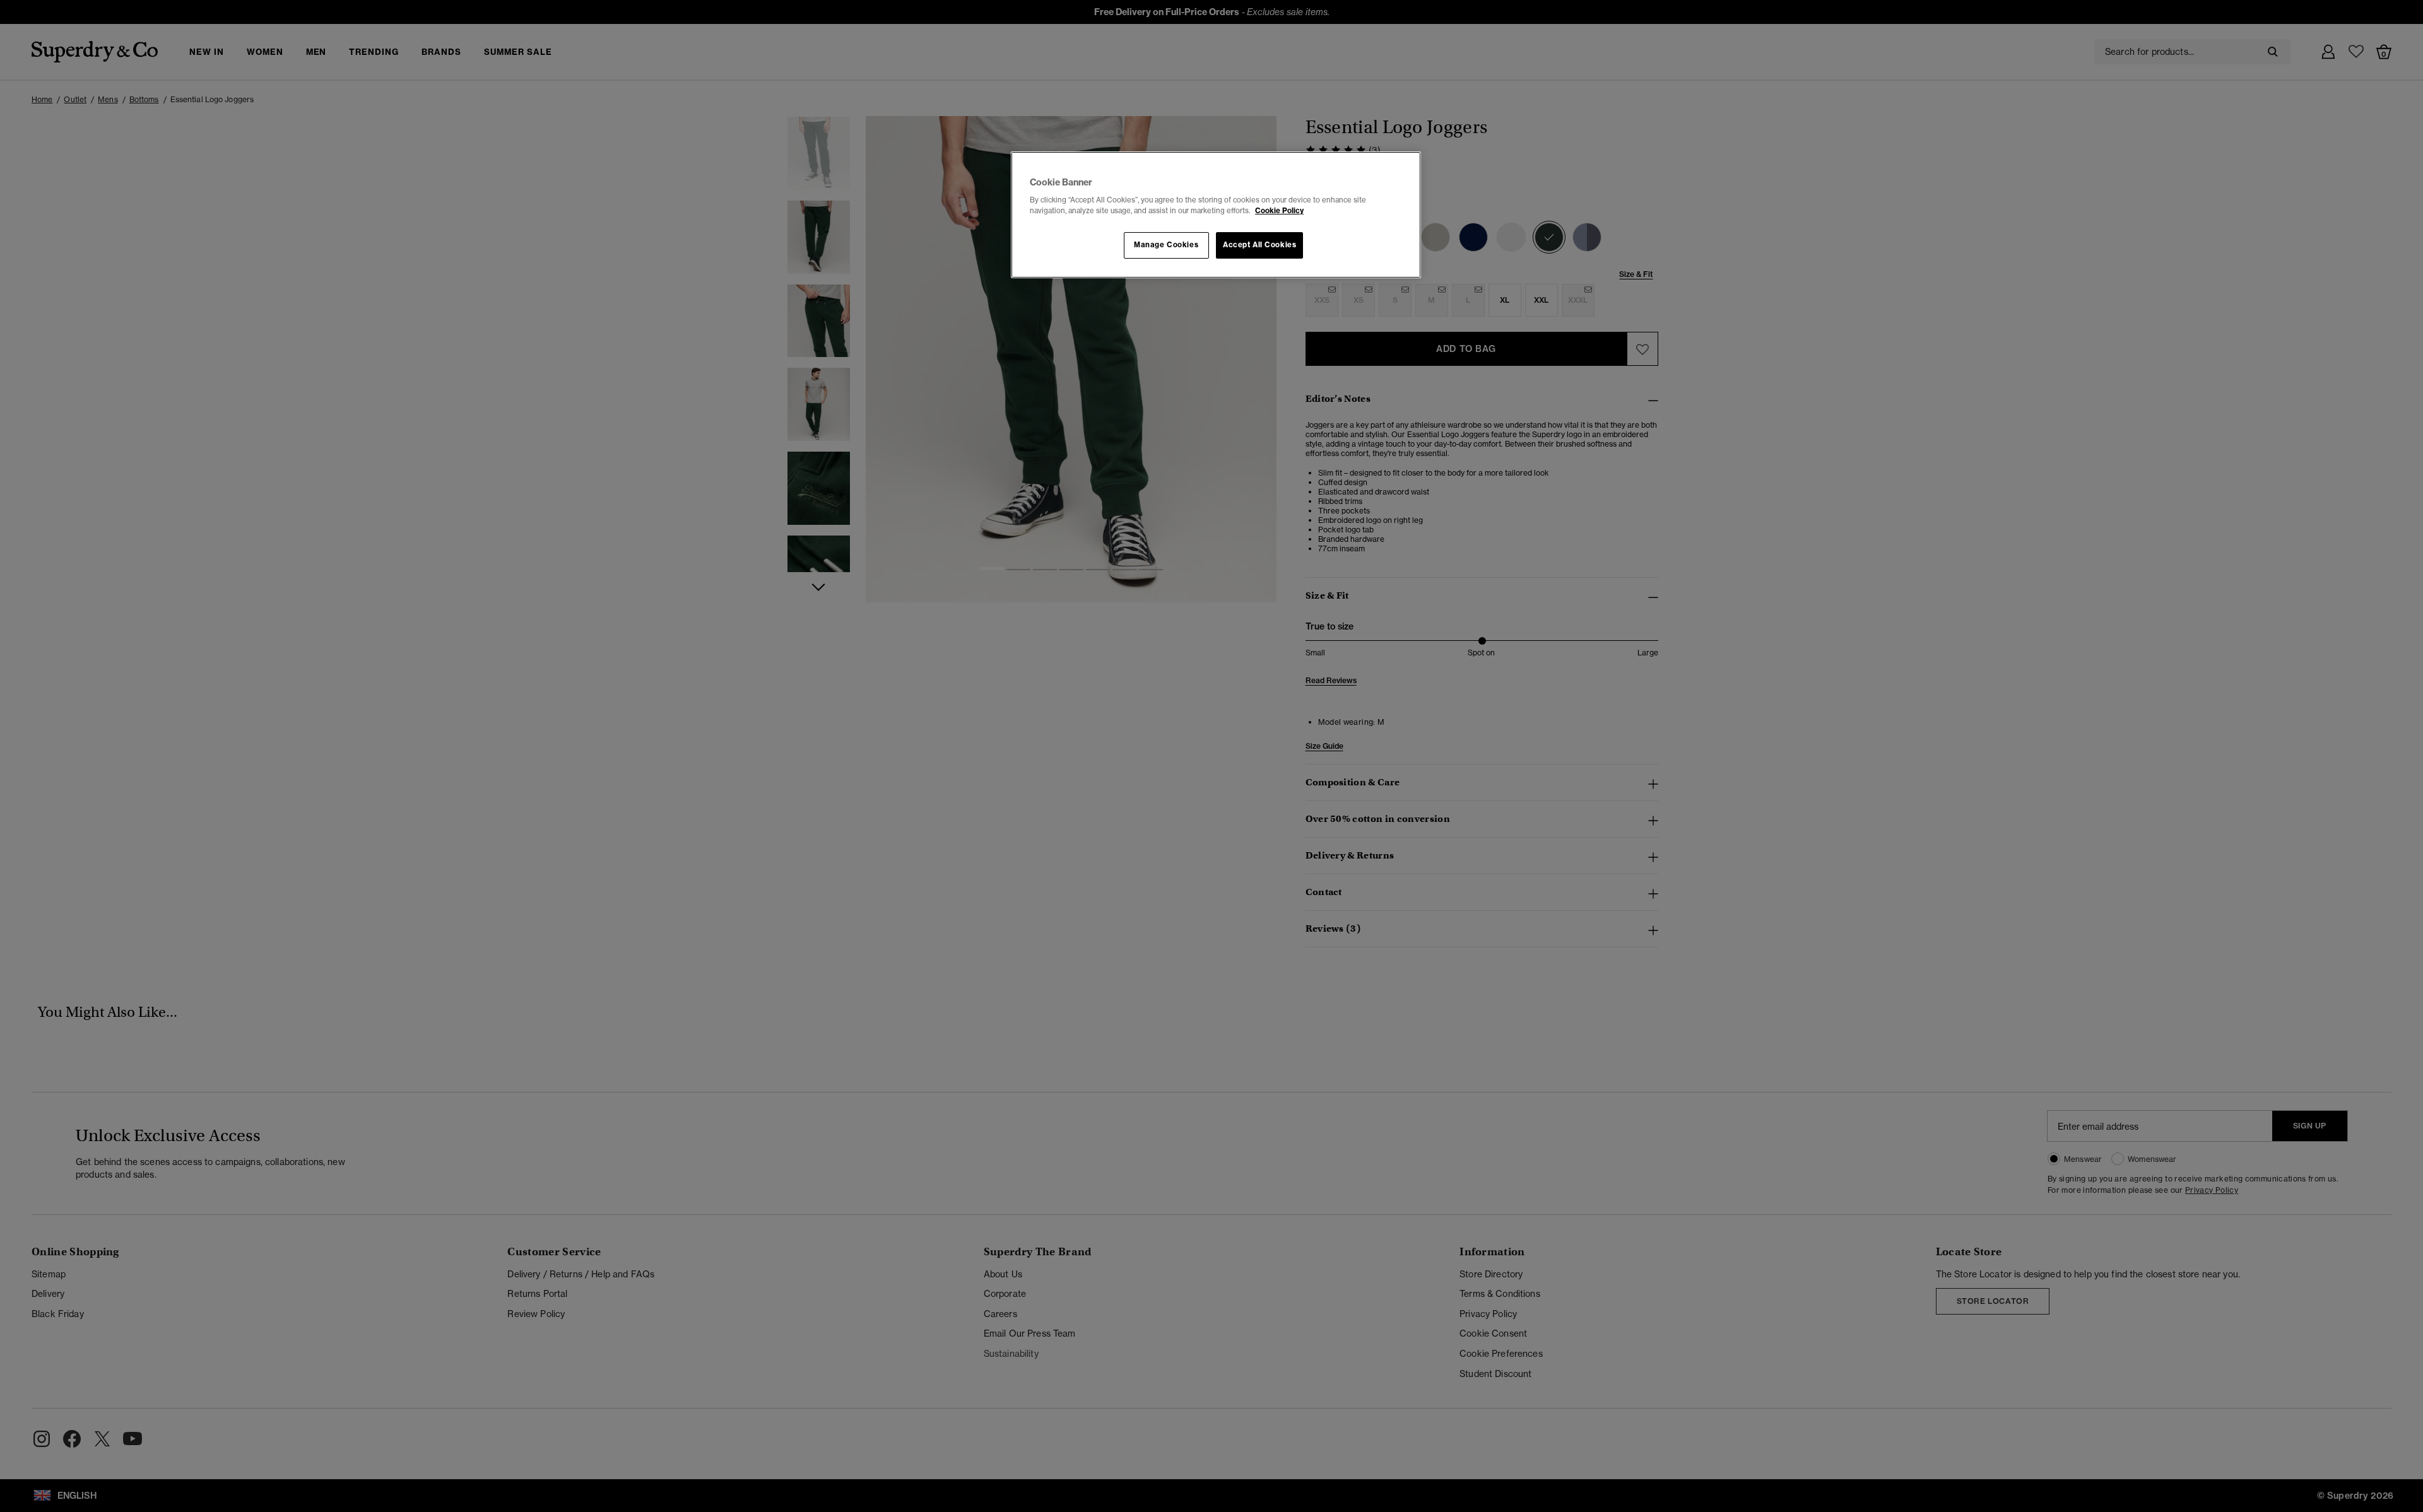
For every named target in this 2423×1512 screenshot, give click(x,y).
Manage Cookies (1166, 245)
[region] (1216, 215)
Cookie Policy (1279, 211)
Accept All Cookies (1259, 245)
